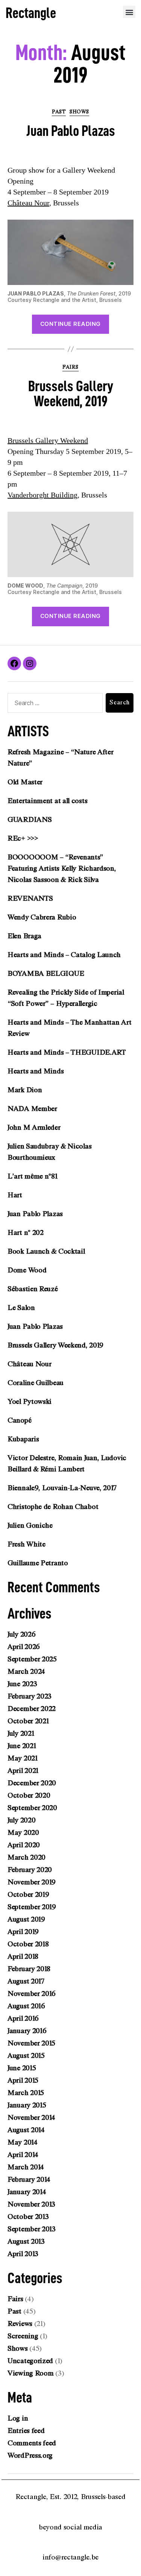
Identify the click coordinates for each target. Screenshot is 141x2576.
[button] (129, 12)
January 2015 (27, 2105)
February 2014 (29, 2180)
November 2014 (31, 2118)
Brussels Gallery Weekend (48, 441)
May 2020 (23, 1833)
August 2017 (26, 1981)
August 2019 (26, 1919)
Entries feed (26, 2431)
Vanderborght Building (42, 495)
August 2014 (26, 2130)
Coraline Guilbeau (36, 1383)
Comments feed (32, 2443)
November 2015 (31, 2043)
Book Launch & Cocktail (46, 1251)
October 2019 (28, 1895)
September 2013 (32, 2229)
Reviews (20, 2324)
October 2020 (29, 1795)
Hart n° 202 (26, 1233)
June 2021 (22, 1746)
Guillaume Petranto (38, 1563)
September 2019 (32, 1907)
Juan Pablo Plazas (71, 131)
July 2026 (21, 1634)
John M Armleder (34, 1127)
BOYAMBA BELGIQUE (46, 974)
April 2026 (24, 1647)
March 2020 (27, 1857)
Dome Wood (27, 1270)
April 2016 (23, 2018)
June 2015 (22, 2068)
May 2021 (23, 1758)
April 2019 (23, 1932)
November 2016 (32, 1994)
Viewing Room (30, 2373)
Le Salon (21, 1308)
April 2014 (23, 2155)
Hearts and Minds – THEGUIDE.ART (67, 1052)
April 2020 (24, 1845)
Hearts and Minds (36, 1071)
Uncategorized (30, 2361)
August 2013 (26, 2241)
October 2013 (28, 2217)
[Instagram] (30, 663)
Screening (23, 2336)
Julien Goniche (30, 1525)
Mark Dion (25, 1090)
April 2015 (23, 2080)
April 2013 (23, 2254)
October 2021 (28, 1721)
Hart (15, 1195)
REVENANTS (30, 898)
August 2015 (26, 2056)
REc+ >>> (23, 838)
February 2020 (30, 1870)
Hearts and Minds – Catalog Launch (64, 955)
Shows (79, 112)
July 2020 (21, 1820)
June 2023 (22, 1684)
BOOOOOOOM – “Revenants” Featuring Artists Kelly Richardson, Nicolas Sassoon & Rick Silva (62, 868)
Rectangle (31, 13)
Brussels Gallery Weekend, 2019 (71, 394)
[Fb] (14, 663)
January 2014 (27, 2192)
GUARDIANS (30, 820)
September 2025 (32, 1659)
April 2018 (23, 1956)
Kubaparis (23, 1439)
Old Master (25, 782)
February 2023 (30, 1696)
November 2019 (32, 1882)
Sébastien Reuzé (33, 1289)
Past (59, 112)
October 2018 (28, 1944)
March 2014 (26, 2167)
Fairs (70, 367)
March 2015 (26, 2093)
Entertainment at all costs (47, 801)
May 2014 (23, 2142)
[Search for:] (54, 704)
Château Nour (28, 203)
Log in (18, 2418)
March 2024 (26, 1672)
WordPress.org (30, 2455)
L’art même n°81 (33, 1176)
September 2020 (32, 1808)
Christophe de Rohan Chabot (53, 1507)
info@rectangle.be (70, 2557)
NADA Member (32, 1109)
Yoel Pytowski (30, 1402)
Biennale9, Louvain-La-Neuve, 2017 (62, 1488)
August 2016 (26, 2006)
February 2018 (29, 1969)
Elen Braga (24, 936)
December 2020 (32, 1783)
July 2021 (21, 1733)
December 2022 (32, 1709)
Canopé (19, 1420)
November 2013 (31, 2204)
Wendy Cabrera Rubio (42, 917)
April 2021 (23, 1771)
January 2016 (27, 2031)
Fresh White (27, 1544)
